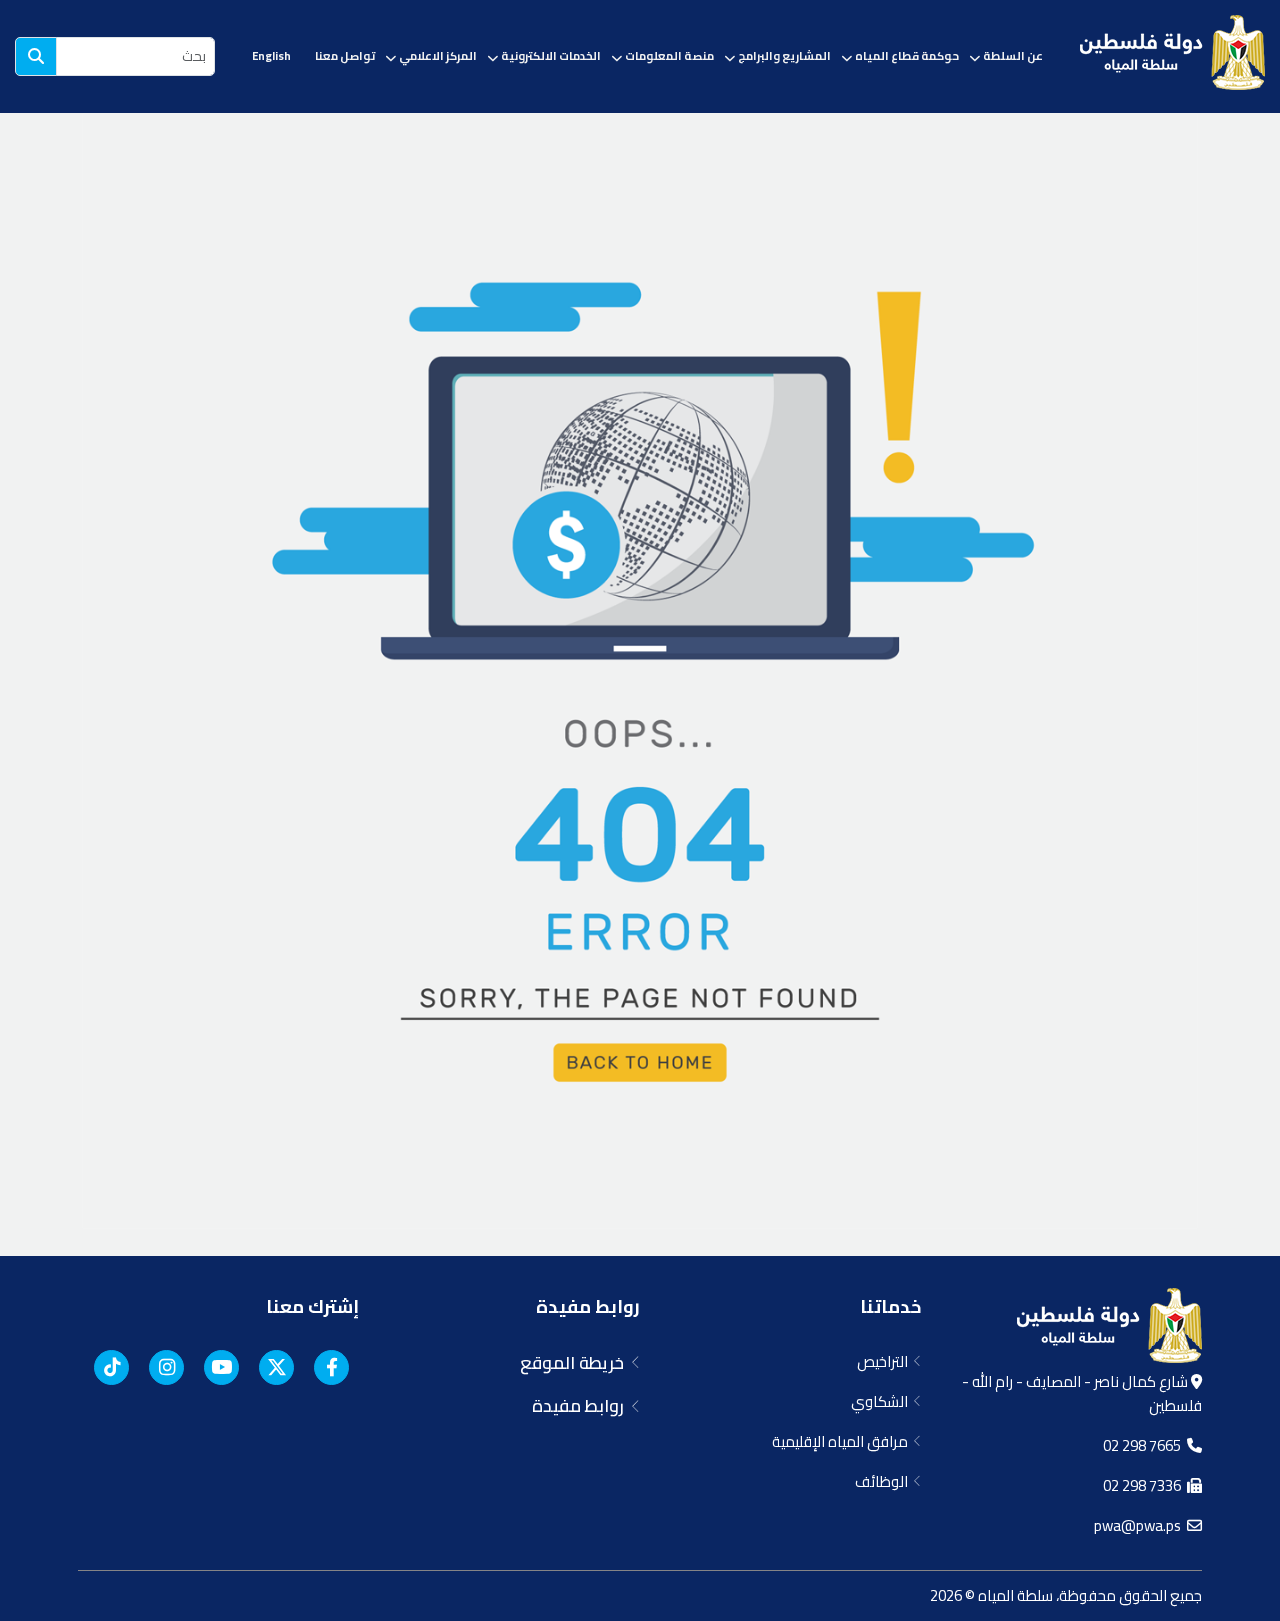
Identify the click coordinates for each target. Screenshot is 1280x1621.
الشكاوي (882, 1401)
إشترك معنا (312, 1306)
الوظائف (884, 1481)
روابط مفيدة (588, 1306)
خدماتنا (890, 1306)
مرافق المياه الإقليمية (843, 1441)
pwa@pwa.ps (1140, 1525)
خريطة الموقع (576, 1363)
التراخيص (885, 1361)
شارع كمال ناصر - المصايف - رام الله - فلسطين (1082, 1393)
